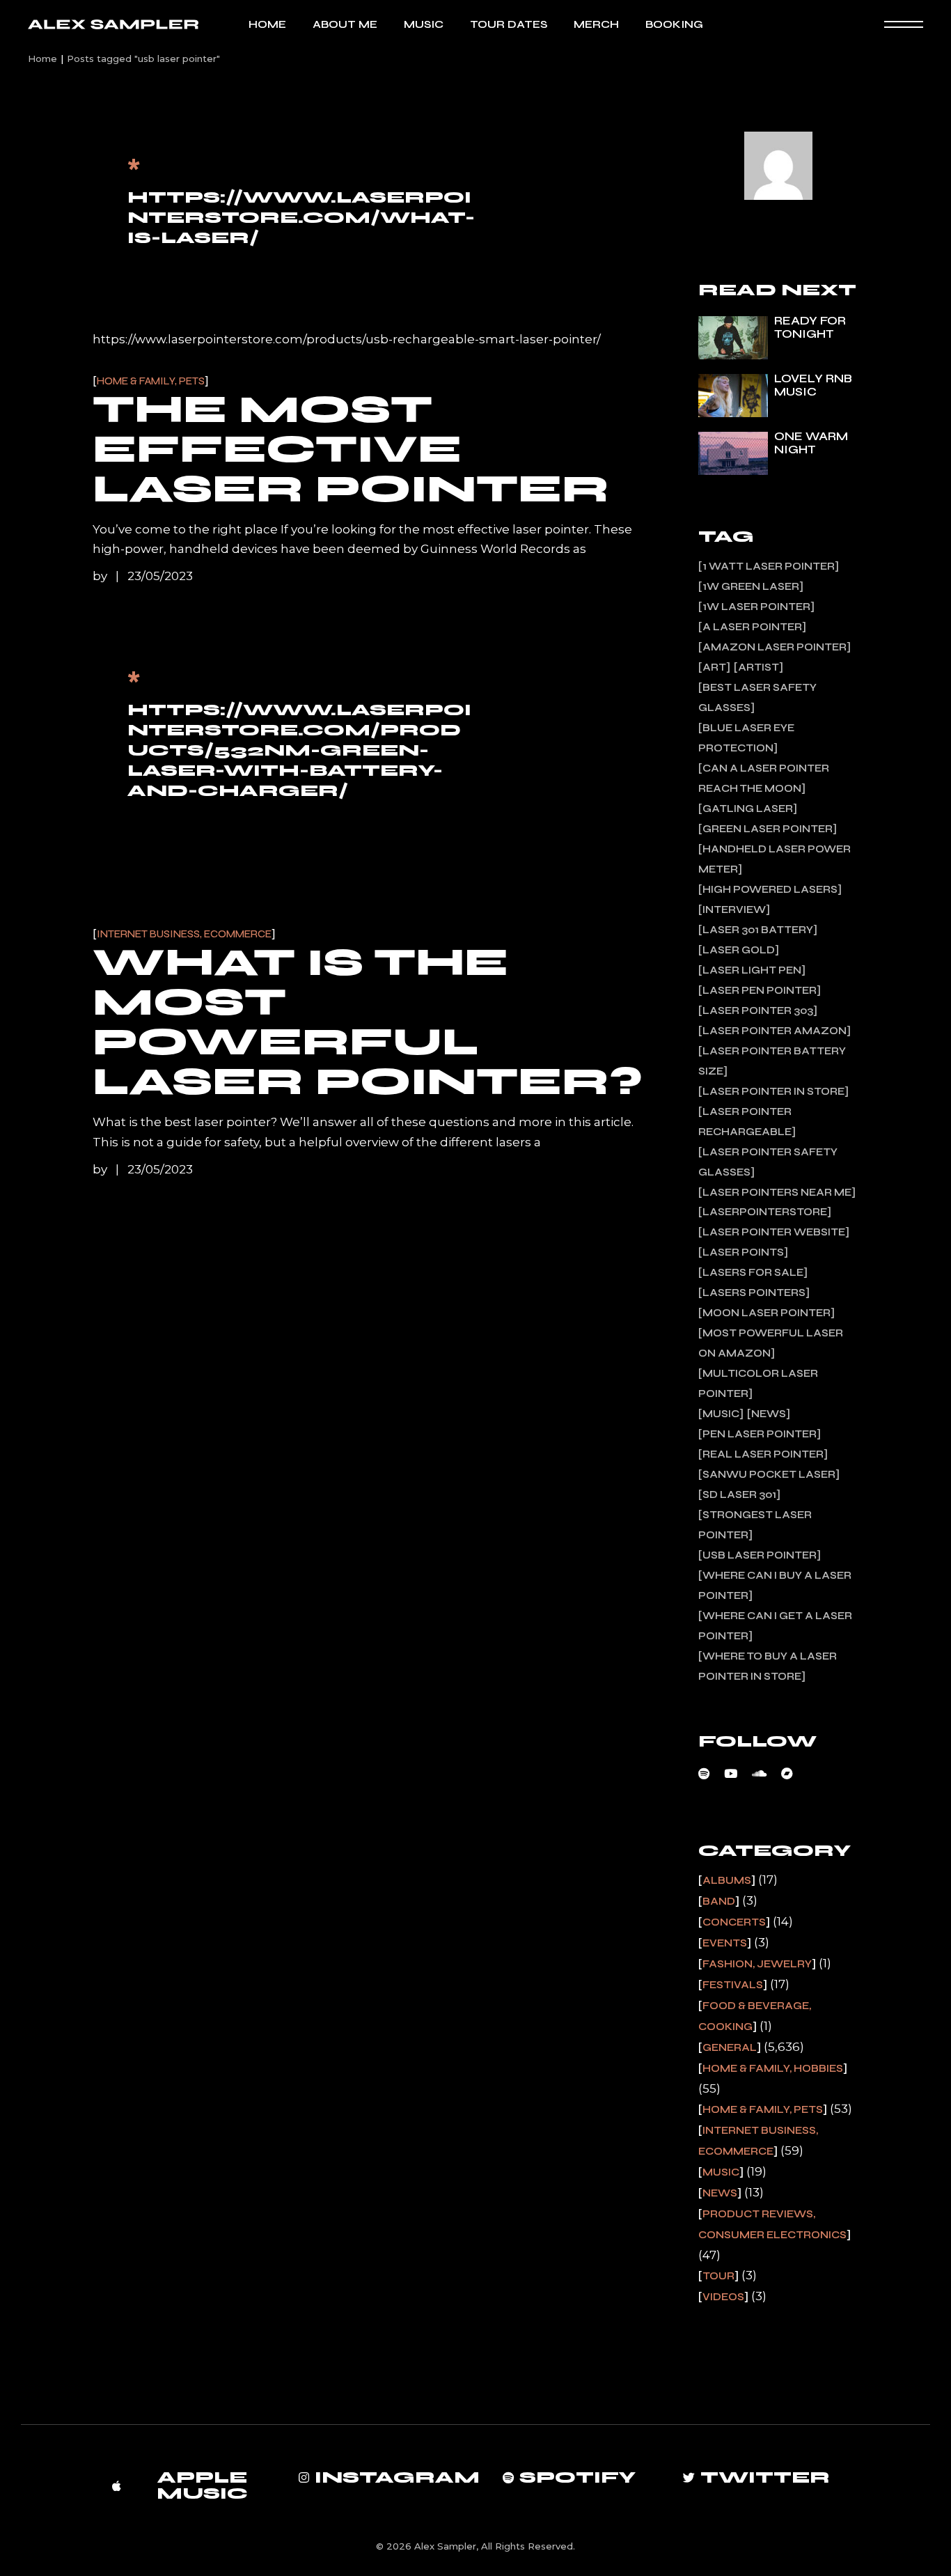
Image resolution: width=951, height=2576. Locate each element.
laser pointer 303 (758, 1010)
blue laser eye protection (746, 738)
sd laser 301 (739, 1494)
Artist (759, 667)
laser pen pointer (760, 990)
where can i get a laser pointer (775, 1626)
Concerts (734, 1922)
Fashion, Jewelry (757, 1964)
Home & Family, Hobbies (773, 2068)
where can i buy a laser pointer (775, 1585)
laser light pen (752, 970)
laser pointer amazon (775, 1031)
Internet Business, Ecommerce (184, 934)
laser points (743, 1252)
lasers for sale (753, 1272)
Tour (718, 2276)
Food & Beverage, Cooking (755, 2016)
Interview (734, 910)
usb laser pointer (760, 1555)
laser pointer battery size (772, 1061)
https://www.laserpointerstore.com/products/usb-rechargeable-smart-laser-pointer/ (347, 339)
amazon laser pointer (775, 647)
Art (714, 667)
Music (721, 1414)
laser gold (739, 950)
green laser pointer (768, 829)
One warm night (811, 443)
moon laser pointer (767, 1313)
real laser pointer (763, 1454)
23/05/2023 (160, 576)
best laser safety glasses (757, 697)
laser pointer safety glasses (768, 1162)
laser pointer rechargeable (745, 1122)
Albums (727, 1880)
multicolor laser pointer (758, 1383)
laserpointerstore (765, 1212)
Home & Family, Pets (151, 381)
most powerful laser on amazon (771, 1343)
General (730, 2047)
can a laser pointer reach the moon (764, 778)
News (769, 1414)
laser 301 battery (758, 930)
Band (719, 1901)
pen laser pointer (760, 1434)
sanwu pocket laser (769, 1474)
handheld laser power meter (775, 859)
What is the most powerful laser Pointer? (368, 1022)
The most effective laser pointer (351, 449)
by (101, 576)
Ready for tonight (810, 327)
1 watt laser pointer (769, 566)
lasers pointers (754, 1293)
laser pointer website (774, 1232)
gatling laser (748, 809)
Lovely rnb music (813, 385)
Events (725, 1943)
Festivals (733, 1985)
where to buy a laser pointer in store (768, 1666)
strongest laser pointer (755, 1525)
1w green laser (751, 586)
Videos (723, 2297)
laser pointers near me (777, 1192)
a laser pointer (752, 627)
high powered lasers (770, 889)
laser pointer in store (773, 1091)
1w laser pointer (756, 607)
